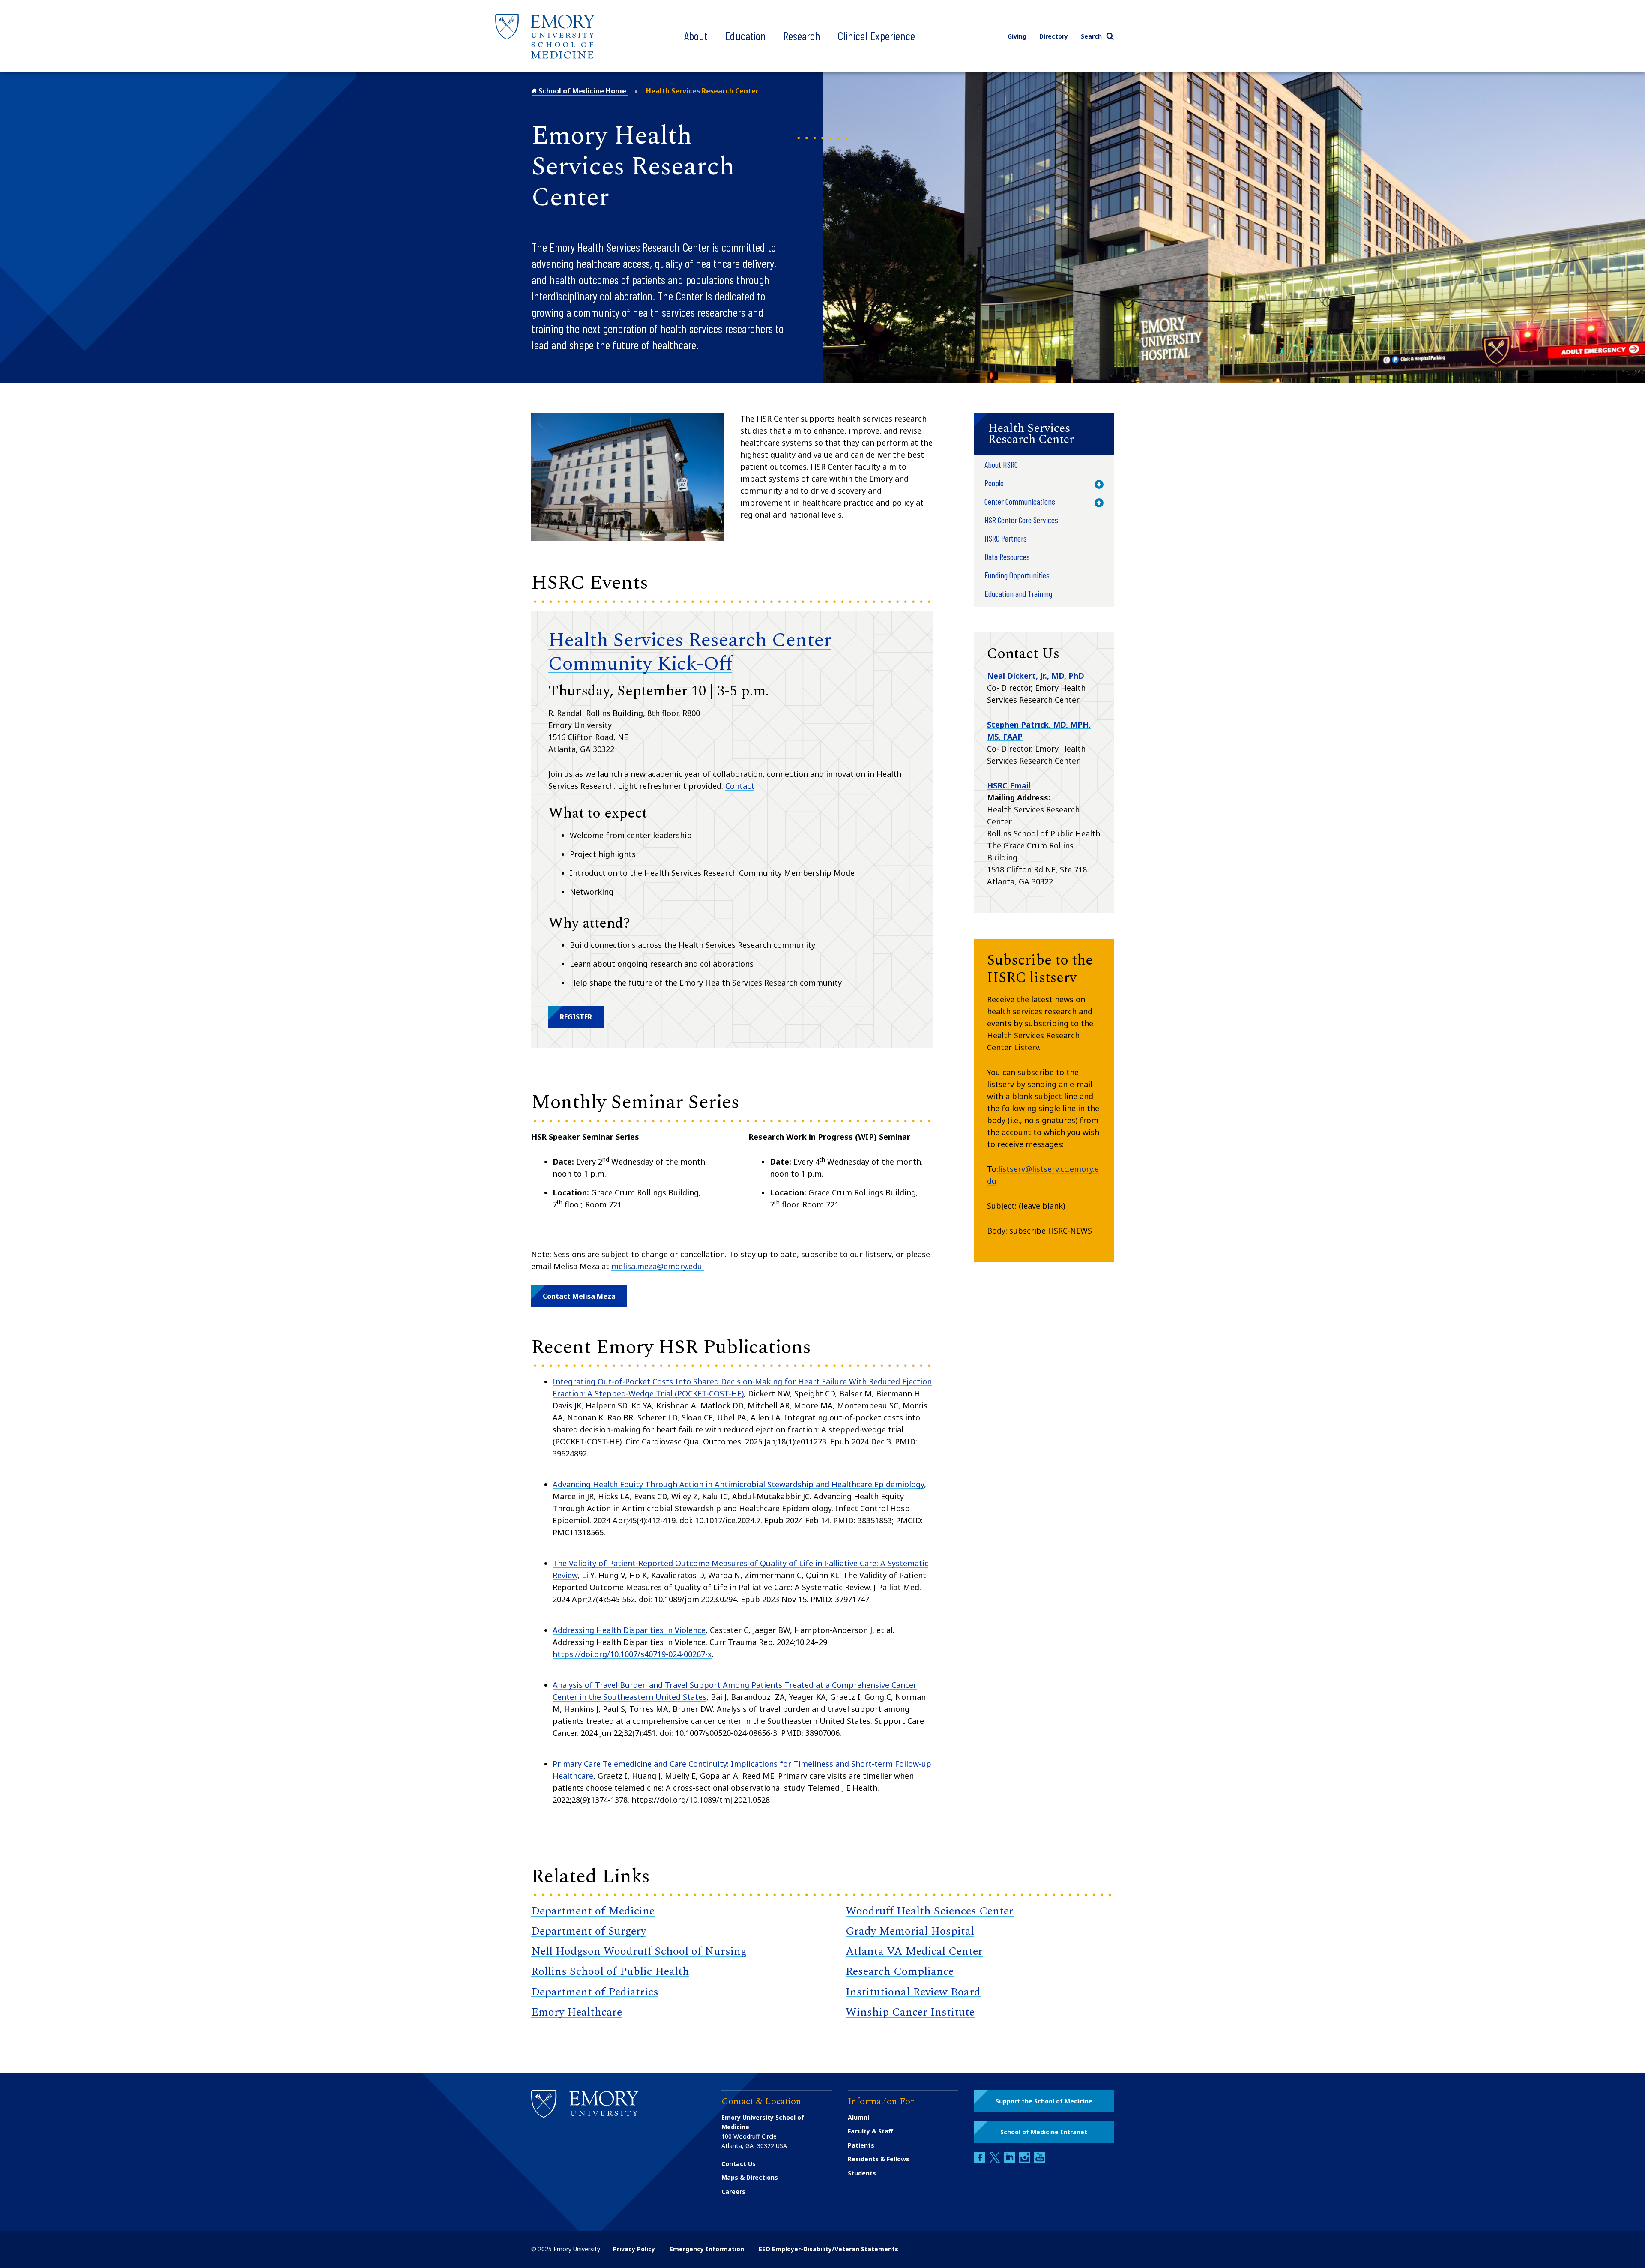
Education (745, 36)
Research (802, 36)
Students (862, 2173)
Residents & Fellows (879, 2159)
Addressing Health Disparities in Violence (629, 1630)
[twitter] (996, 2161)
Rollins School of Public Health (610, 1971)
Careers (733, 2192)
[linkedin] (1011, 2161)
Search (1091, 36)
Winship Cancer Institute (910, 2012)
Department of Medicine (593, 1911)
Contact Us (739, 2164)
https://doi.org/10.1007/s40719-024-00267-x (632, 1654)
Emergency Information (707, 2249)
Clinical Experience (876, 36)
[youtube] (1040, 2161)
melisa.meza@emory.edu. (658, 1266)
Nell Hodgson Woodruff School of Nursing (639, 1951)
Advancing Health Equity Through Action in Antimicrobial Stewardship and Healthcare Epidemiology (738, 1484)
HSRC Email (1009, 785)
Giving (1017, 36)
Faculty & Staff (870, 2131)
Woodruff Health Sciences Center (930, 1911)
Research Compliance (900, 1971)
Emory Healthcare (577, 2012)
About (696, 36)
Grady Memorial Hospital (910, 1931)
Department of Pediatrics (595, 1992)
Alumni (858, 2117)
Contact (740, 786)
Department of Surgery (589, 1931)
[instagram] (1026, 2161)
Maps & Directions (750, 2177)
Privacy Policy (634, 2249)
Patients (861, 2145)
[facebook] (981, 2161)
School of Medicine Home (582, 91)
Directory (1054, 36)
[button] (576, 1017)
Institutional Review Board (913, 1992)
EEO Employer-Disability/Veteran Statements (828, 2249)
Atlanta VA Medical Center (914, 1951)
